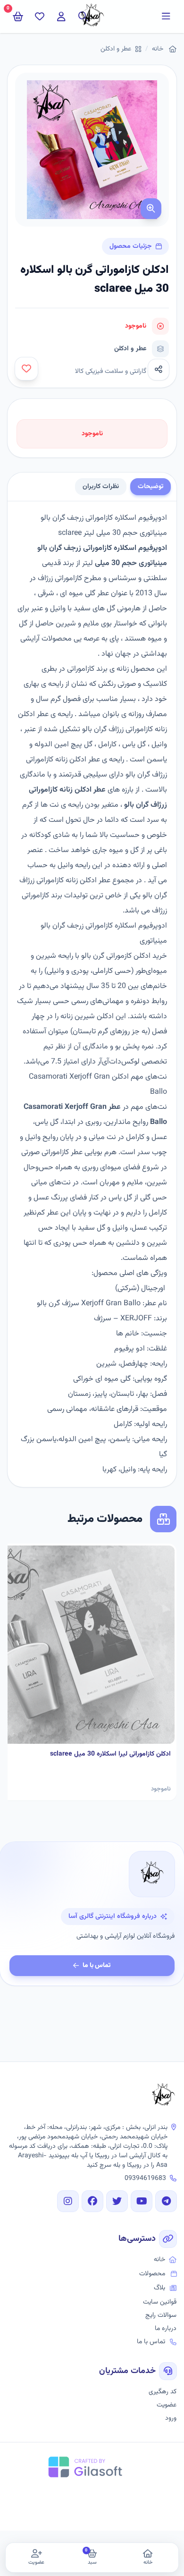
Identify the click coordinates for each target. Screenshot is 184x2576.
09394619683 (145, 2179)
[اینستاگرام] (68, 2201)
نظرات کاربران (101, 487)
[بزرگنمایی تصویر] (151, 209)
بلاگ (159, 2288)
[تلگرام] (166, 2201)
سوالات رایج (161, 2315)
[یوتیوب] (142, 2201)
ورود (171, 2418)
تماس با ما (97, 1966)
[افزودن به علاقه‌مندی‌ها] (26, 369)
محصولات (152, 2274)
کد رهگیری (163, 2392)
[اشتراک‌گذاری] (159, 370)
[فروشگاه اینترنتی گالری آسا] (163, 2096)
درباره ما (166, 2329)
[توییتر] (117, 2201)
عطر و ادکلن (116, 49)
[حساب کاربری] (61, 17)
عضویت (167, 2405)
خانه (158, 49)
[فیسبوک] (92, 2201)
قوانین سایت (160, 2302)
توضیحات (151, 487)
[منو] (166, 17)
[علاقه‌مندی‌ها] (40, 17)
